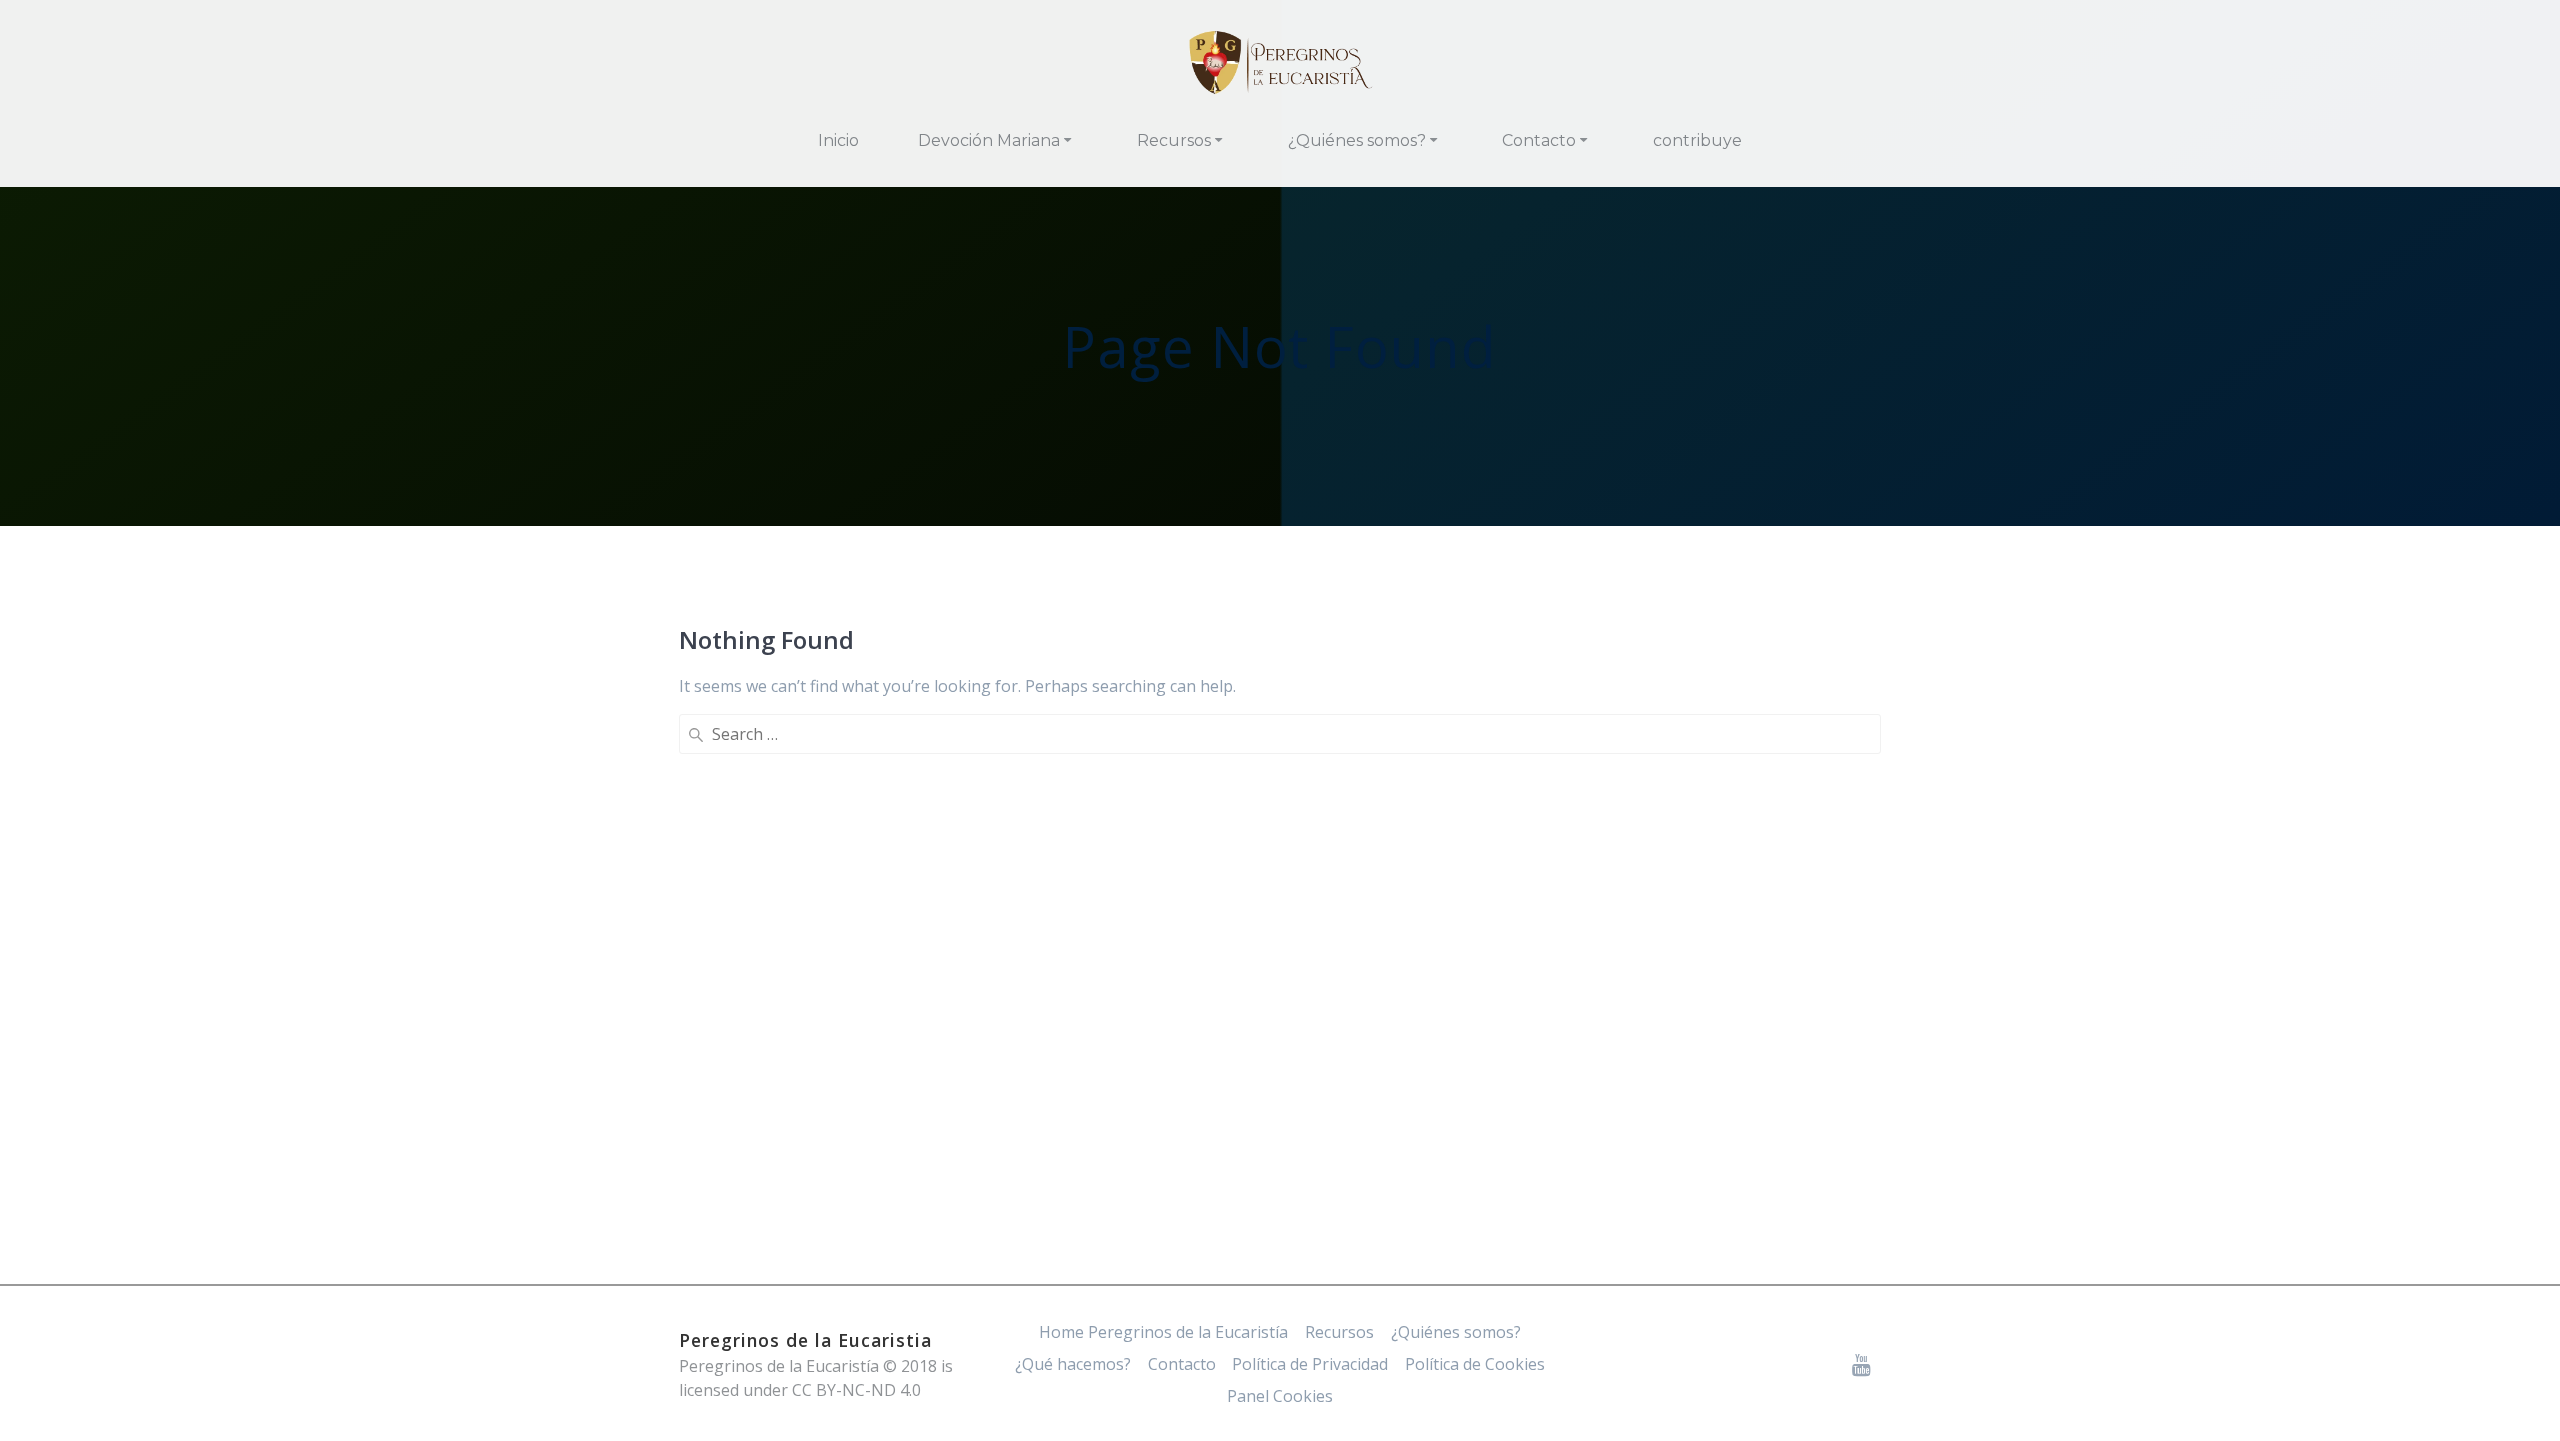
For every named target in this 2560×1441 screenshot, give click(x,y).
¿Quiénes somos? (1357, 140)
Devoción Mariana (989, 140)
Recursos (1174, 140)
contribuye (1697, 140)
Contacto (1539, 140)
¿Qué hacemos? (1073, 1364)
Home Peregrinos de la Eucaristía (1163, 1332)
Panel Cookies (1280, 1396)
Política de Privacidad (1310, 1364)
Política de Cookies (1475, 1364)
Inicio (838, 140)
